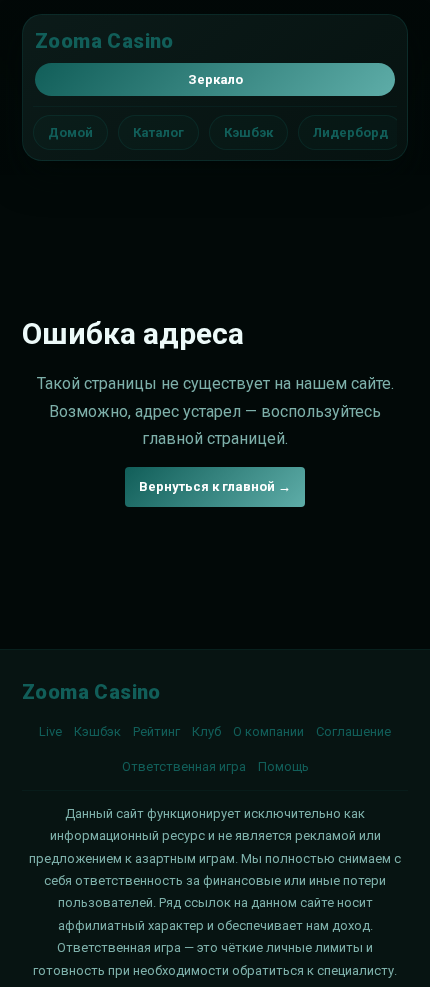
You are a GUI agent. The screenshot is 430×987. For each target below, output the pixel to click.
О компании (268, 731)
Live (50, 731)
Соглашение (353, 731)
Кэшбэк (248, 132)
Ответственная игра (184, 766)
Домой (70, 132)
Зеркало (215, 79)
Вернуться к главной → (215, 486)
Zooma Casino (104, 41)
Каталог (158, 132)
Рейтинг (156, 731)
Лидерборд (350, 132)
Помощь (283, 766)
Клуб (206, 731)
